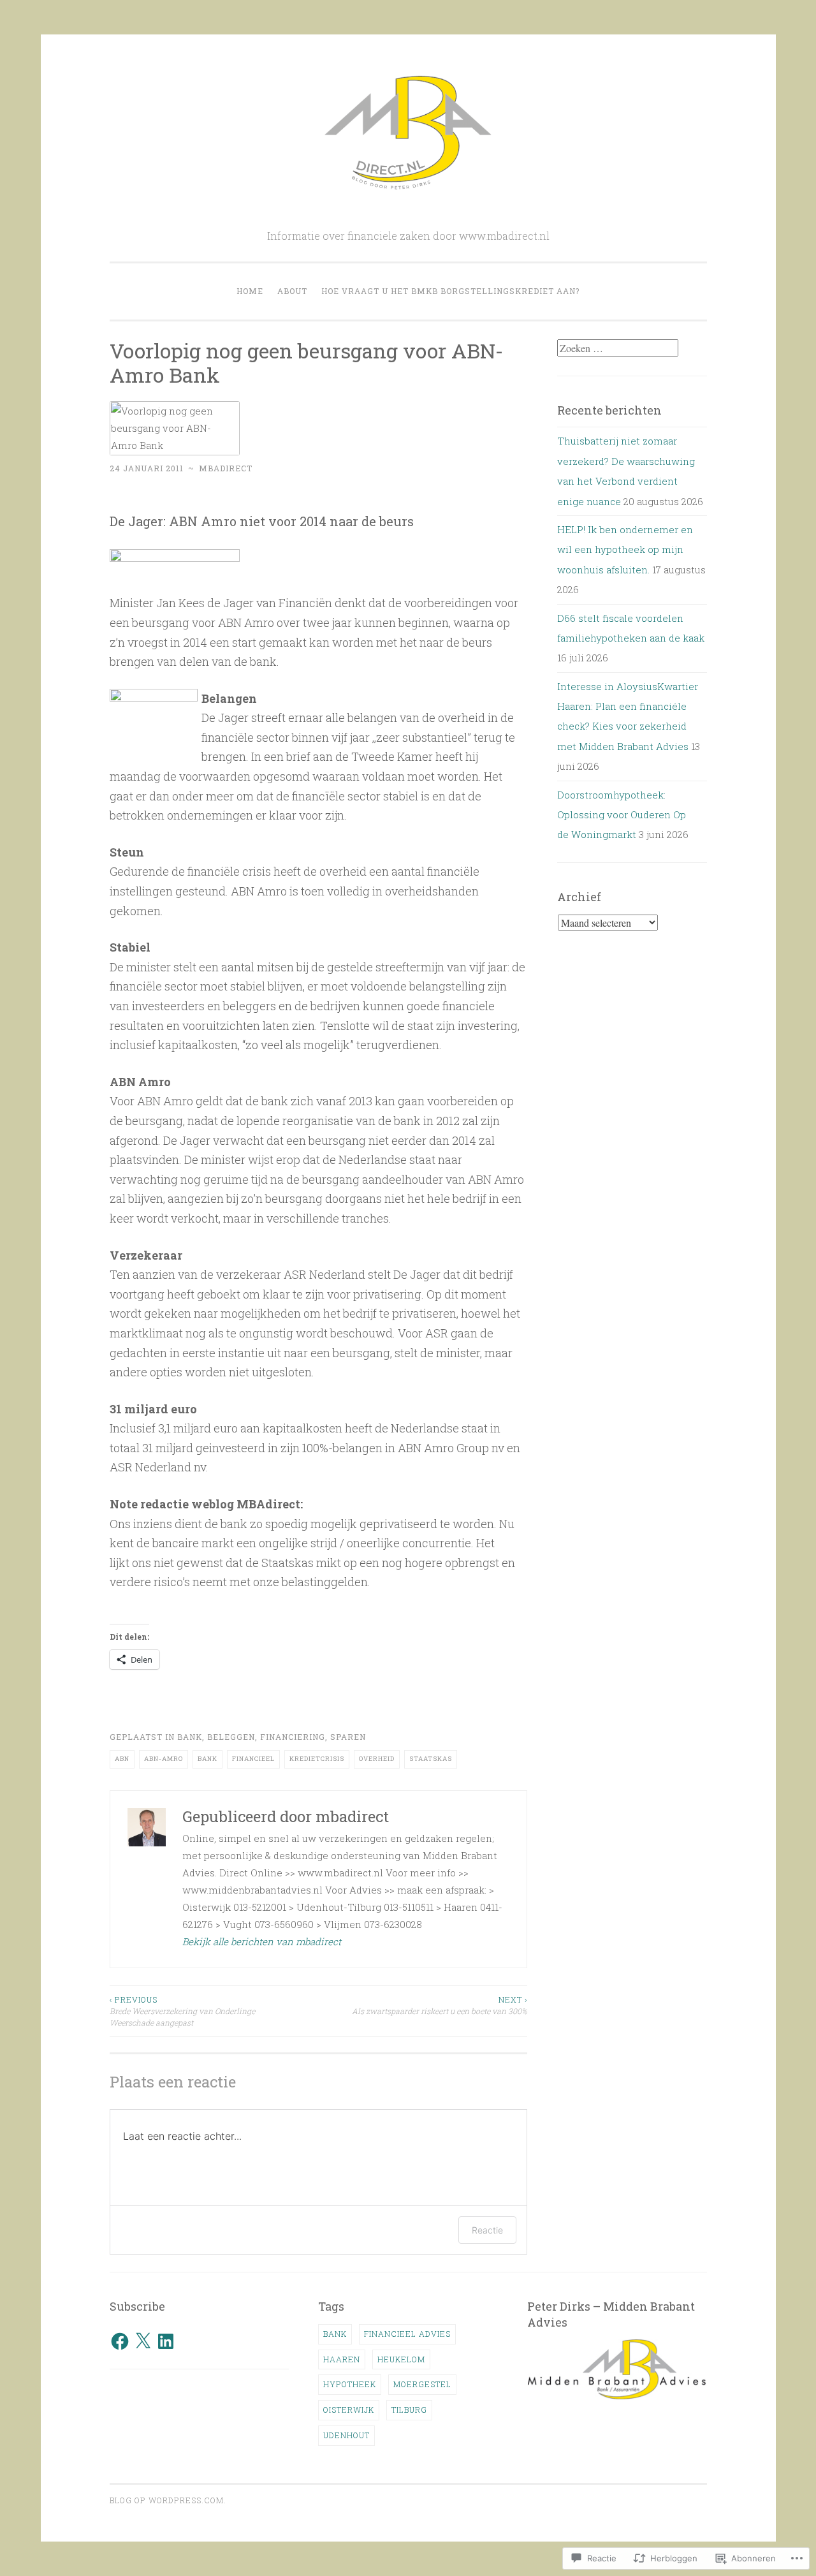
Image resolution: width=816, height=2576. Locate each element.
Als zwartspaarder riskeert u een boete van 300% (440, 2005)
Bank (190, 1737)
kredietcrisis (317, 1759)
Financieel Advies (407, 2334)
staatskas (431, 1759)
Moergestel (422, 2384)
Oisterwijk (349, 2410)
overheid (377, 1759)
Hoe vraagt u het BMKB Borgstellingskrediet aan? (450, 291)
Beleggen (231, 1737)
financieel (253, 1759)
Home (250, 291)
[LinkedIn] (166, 2341)
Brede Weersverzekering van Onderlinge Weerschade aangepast (182, 2011)
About (292, 291)
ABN (122, 1759)
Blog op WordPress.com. (168, 2500)
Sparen (348, 1737)
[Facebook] (120, 2341)
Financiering (293, 1737)
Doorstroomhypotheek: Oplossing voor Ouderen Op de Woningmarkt (622, 815)
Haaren (342, 2359)
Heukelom (401, 2359)
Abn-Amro (164, 1759)
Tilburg (409, 2410)
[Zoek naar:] (618, 348)
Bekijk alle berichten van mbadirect (262, 1941)
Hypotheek (350, 2384)
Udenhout (346, 2435)
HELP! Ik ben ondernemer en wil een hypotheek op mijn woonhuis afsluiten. (625, 549)
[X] (143, 2341)
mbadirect (226, 468)
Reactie (487, 2230)
